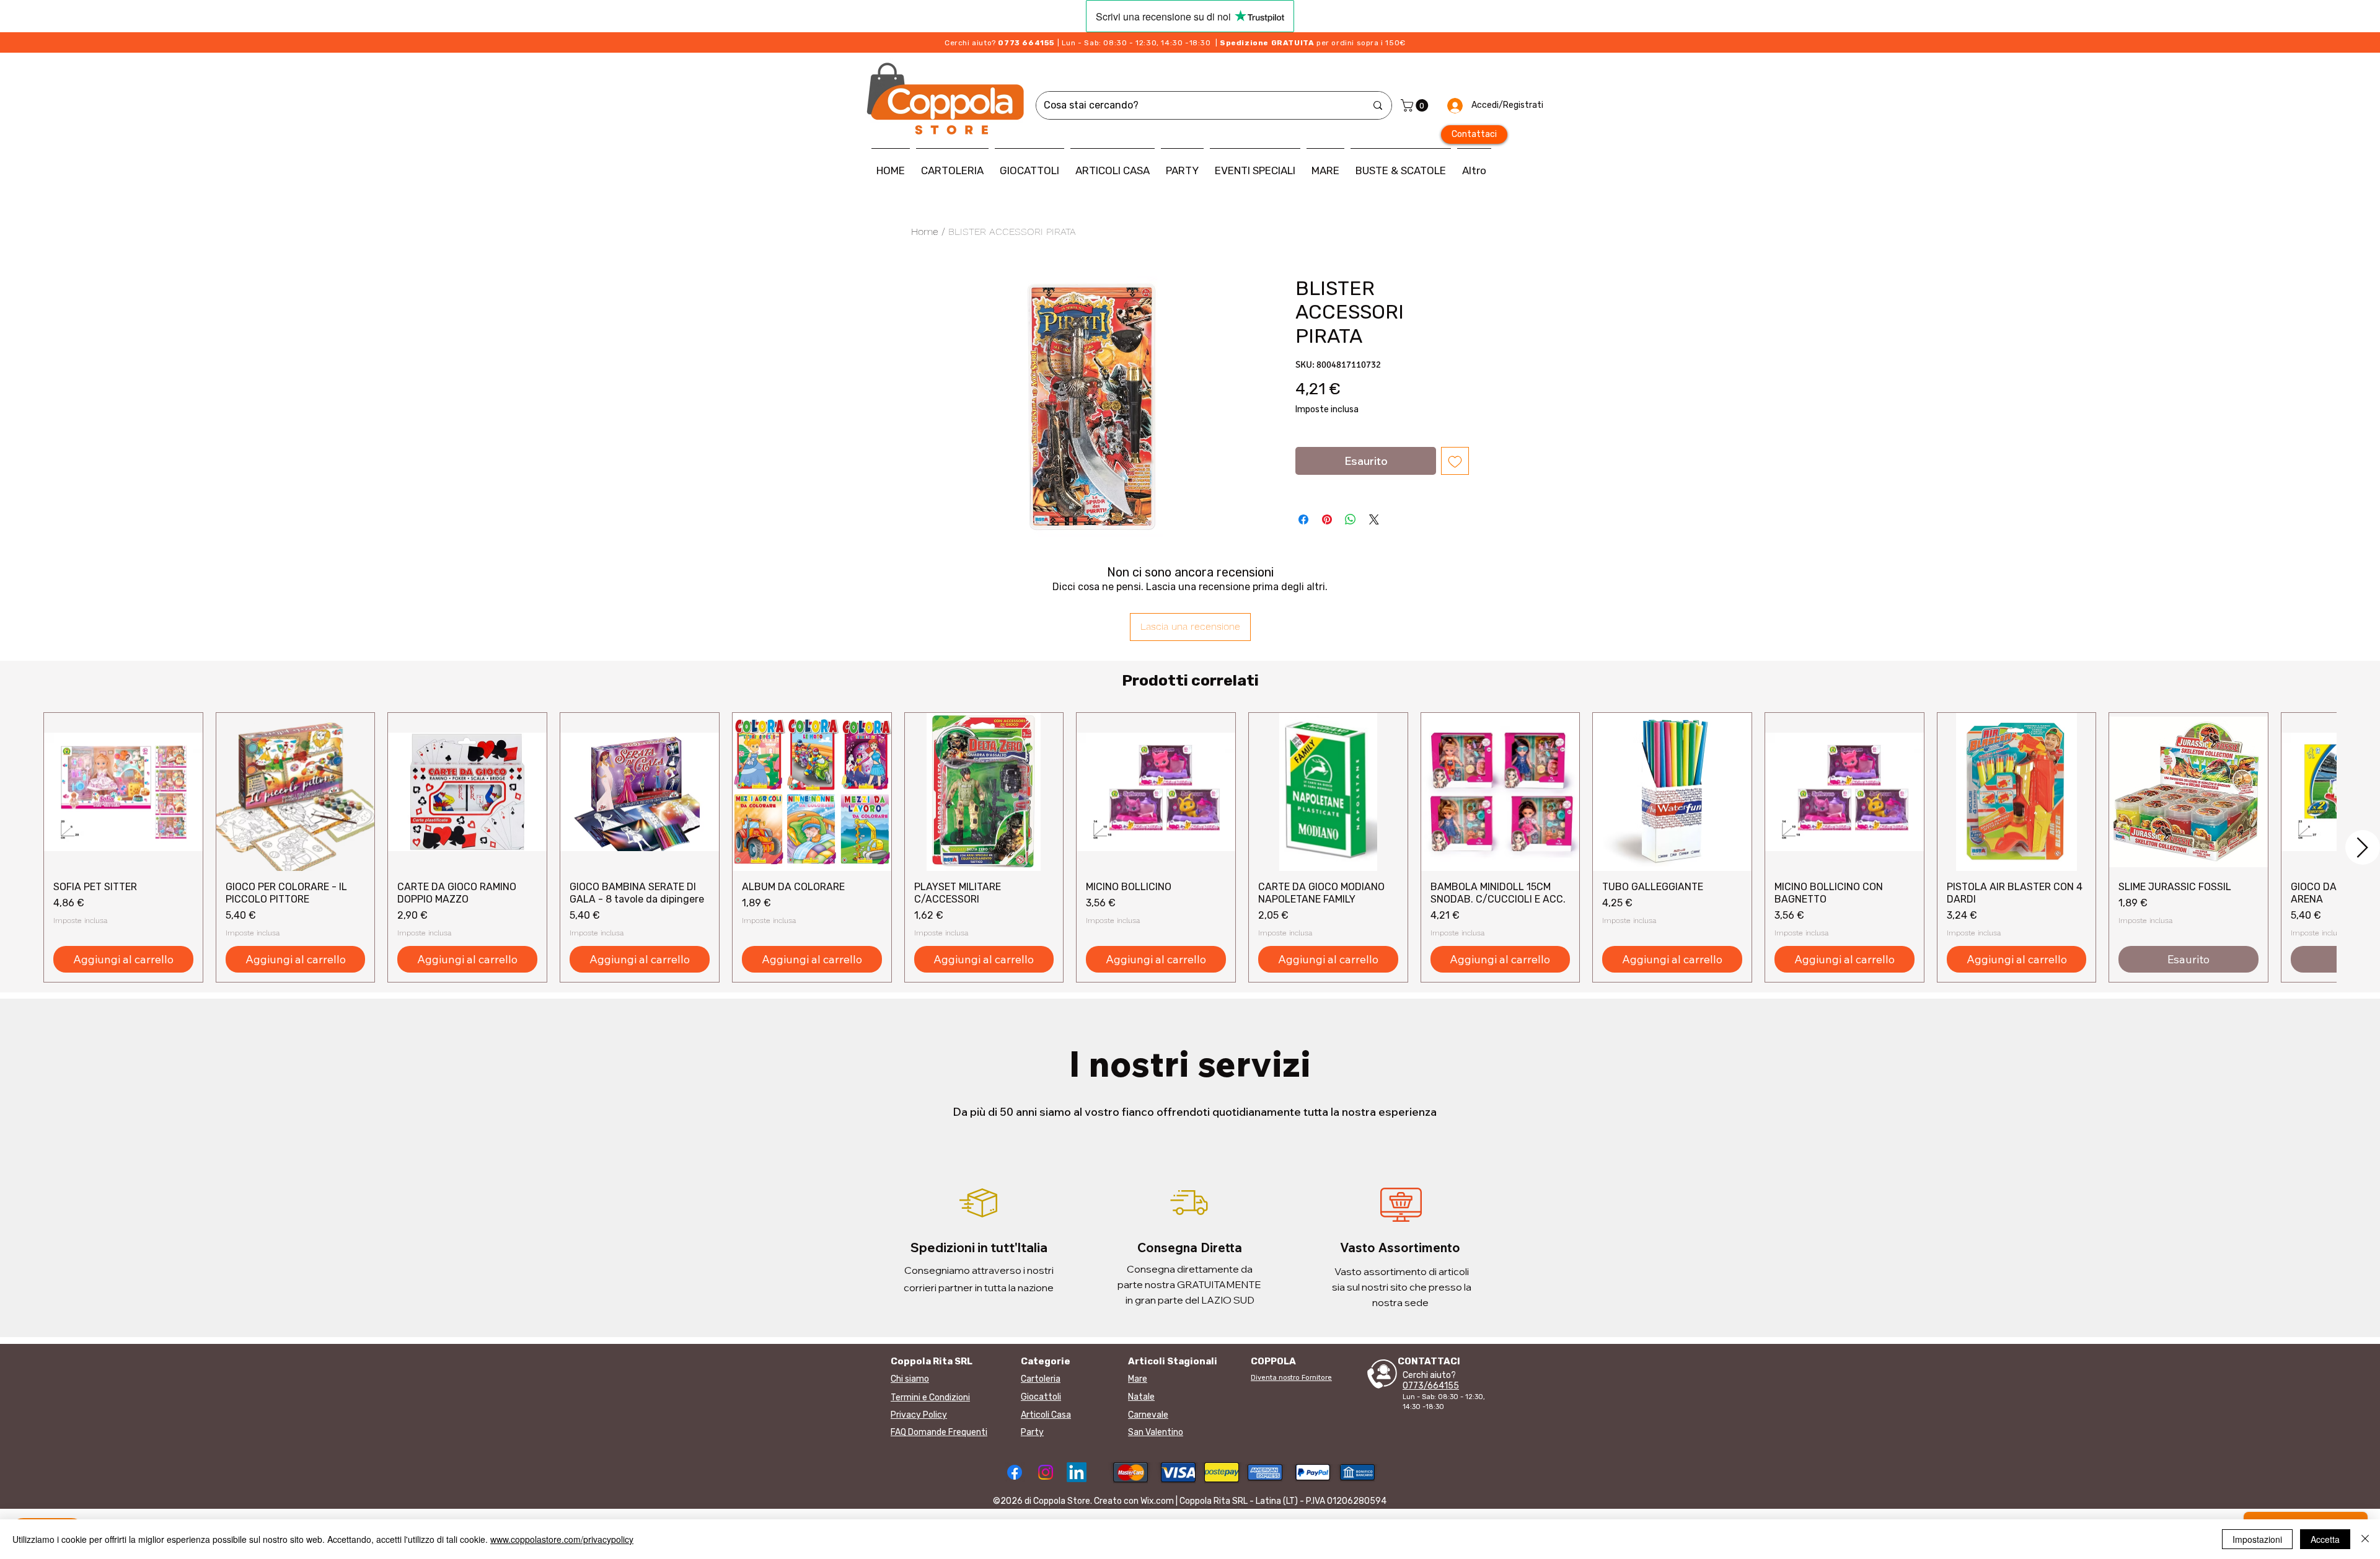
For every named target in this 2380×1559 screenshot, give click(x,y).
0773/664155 (1431, 1386)
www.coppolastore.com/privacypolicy (562, 1539)
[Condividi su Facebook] (1303, 519)
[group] (1190, 848)
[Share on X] (1374, 519)
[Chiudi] (2365, 1539)
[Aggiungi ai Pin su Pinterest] (1327, 519)
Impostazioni (2257, 1539)
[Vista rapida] (123, 792)
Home (925, 232)
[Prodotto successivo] (2363, 847)
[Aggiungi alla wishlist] (1455, 461)
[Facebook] (1015, 1472)
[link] (1416, 105)
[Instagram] (1046, 1472)
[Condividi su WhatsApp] (1351, 519)
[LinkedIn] (1077, 1472)
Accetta (2325, 1539)
